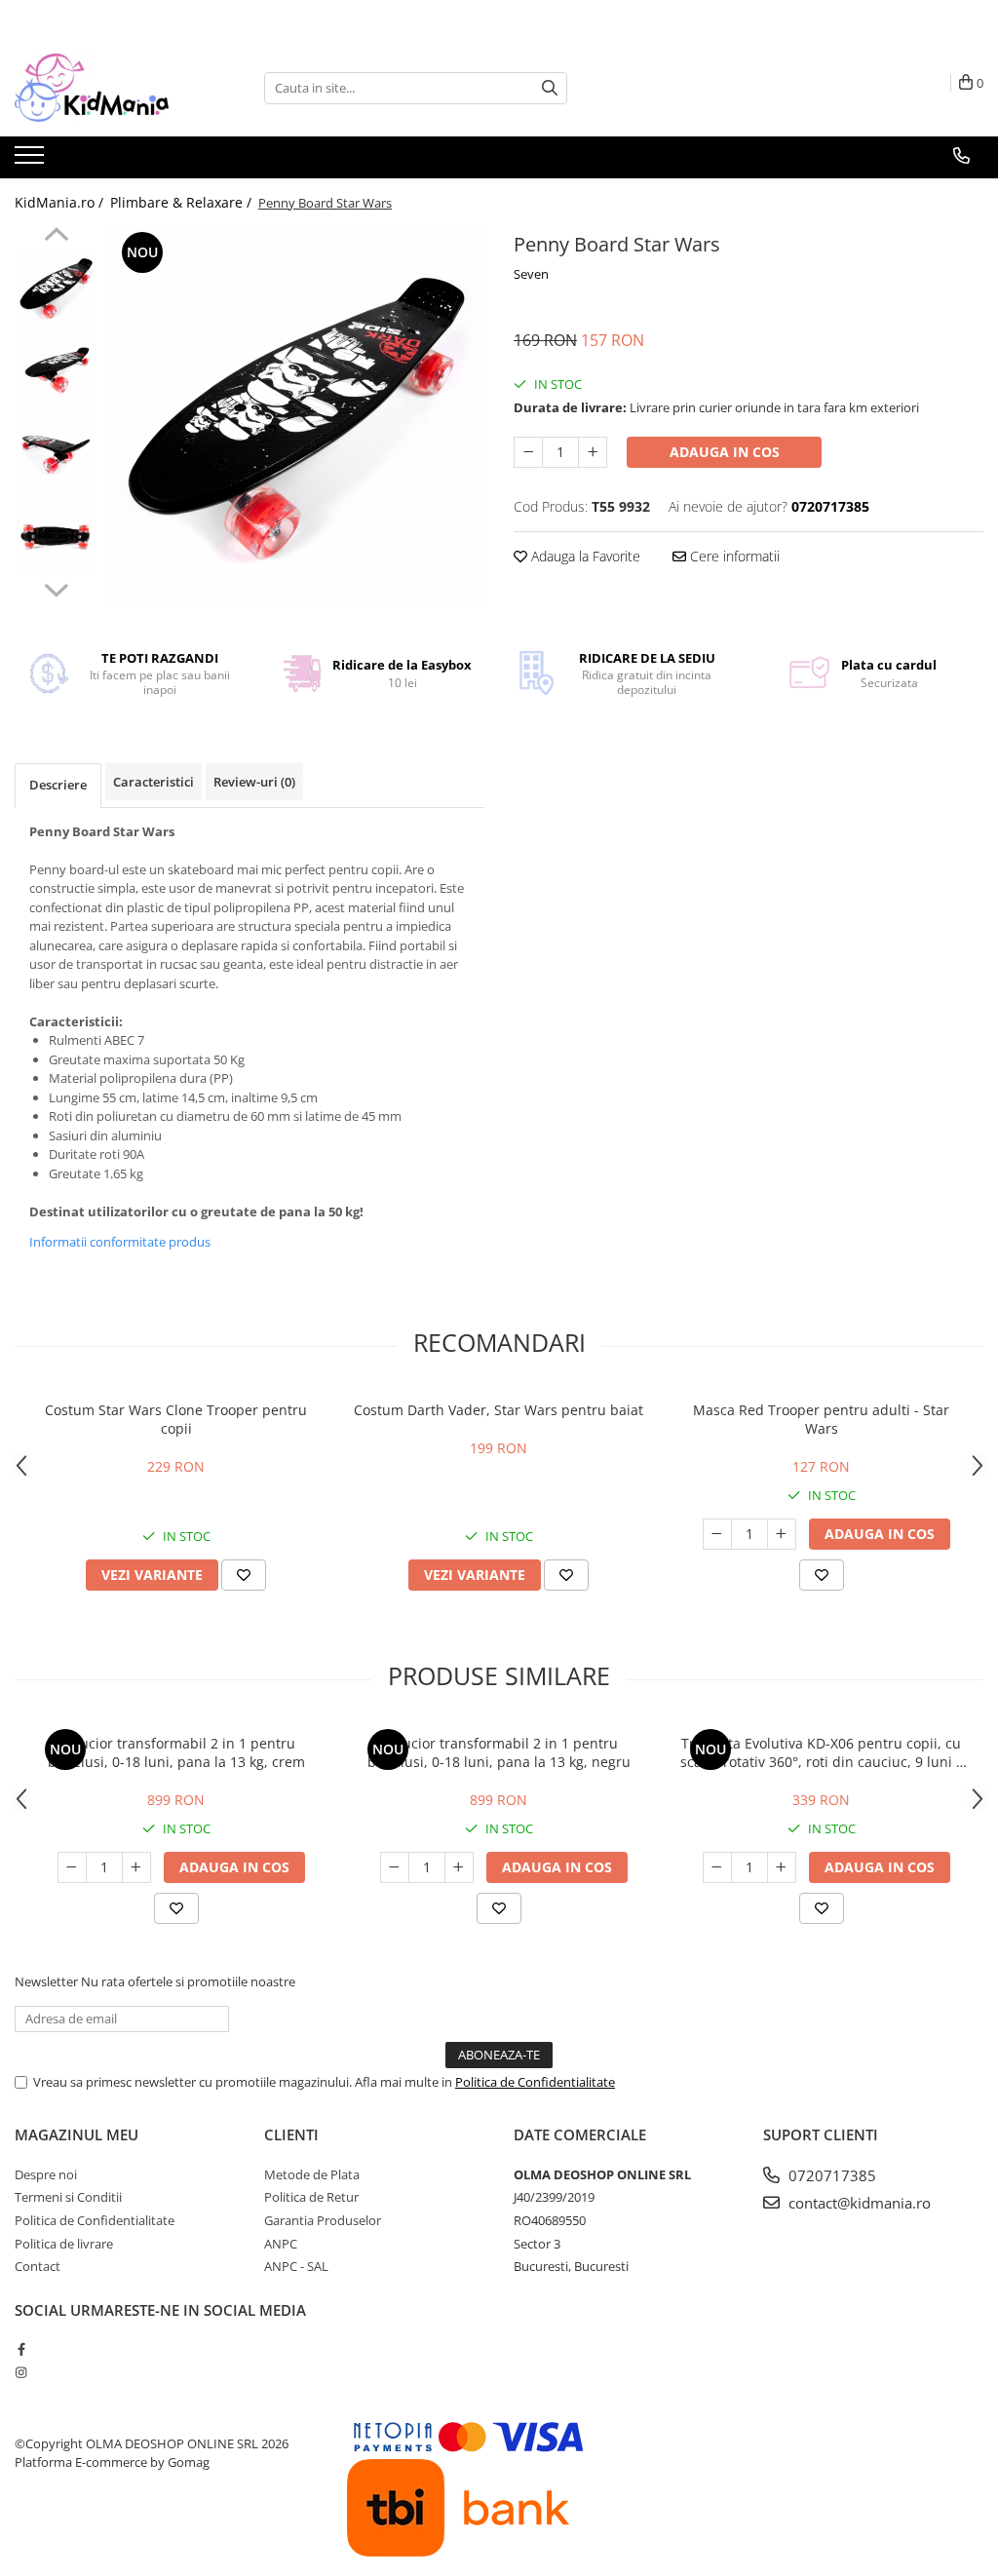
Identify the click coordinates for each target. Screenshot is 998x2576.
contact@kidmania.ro (858, 2203)
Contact (38, 2266)
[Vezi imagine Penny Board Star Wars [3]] (56, 537)
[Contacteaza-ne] (961, 156)
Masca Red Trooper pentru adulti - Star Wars (821, 1419)
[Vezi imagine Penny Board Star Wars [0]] (56, 288)
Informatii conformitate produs (120, 1242)
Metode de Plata (312, 2174)
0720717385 (830, 2175)
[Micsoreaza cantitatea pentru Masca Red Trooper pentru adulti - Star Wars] (717, 1534)
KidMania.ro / (61, 202)
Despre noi (46, 2174)
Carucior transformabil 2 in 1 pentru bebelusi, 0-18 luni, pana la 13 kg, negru (499, 1752)
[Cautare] (550, 88)
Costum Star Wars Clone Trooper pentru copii (176, 1419)
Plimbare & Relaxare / (183, 202)
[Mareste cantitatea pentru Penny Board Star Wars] (593, 452)
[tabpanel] (296, 416)
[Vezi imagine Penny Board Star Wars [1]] (56, 371)
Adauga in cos (725, 452)
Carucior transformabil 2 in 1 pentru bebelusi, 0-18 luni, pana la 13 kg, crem (176, 1752)
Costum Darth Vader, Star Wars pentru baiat (499, 1410)
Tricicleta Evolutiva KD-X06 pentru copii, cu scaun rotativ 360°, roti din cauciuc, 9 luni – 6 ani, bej (822, 1752)
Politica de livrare (64, 2244)
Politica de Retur (311, 2197)
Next (56, 588)
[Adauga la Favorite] (244, 1575)
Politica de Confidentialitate (535, 2082)
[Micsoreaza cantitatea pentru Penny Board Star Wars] (528, 452)
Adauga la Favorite (584, 556)
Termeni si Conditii (68, 2197)
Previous (56, 237)
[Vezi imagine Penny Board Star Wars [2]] (56, 454)
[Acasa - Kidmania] (112, 88)
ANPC (281, 2244)
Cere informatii (733, 556)
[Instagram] (21, 2372)
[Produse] (32, 161)
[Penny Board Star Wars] (296, 416)
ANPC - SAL (296, 2266)
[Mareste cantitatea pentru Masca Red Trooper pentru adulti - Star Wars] (782, 1534)
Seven (531, 274)
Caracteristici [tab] (154, 782)
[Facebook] (21, 2349)
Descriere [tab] (58, 785)
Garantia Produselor (323, 2220)
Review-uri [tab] (254, 782)
